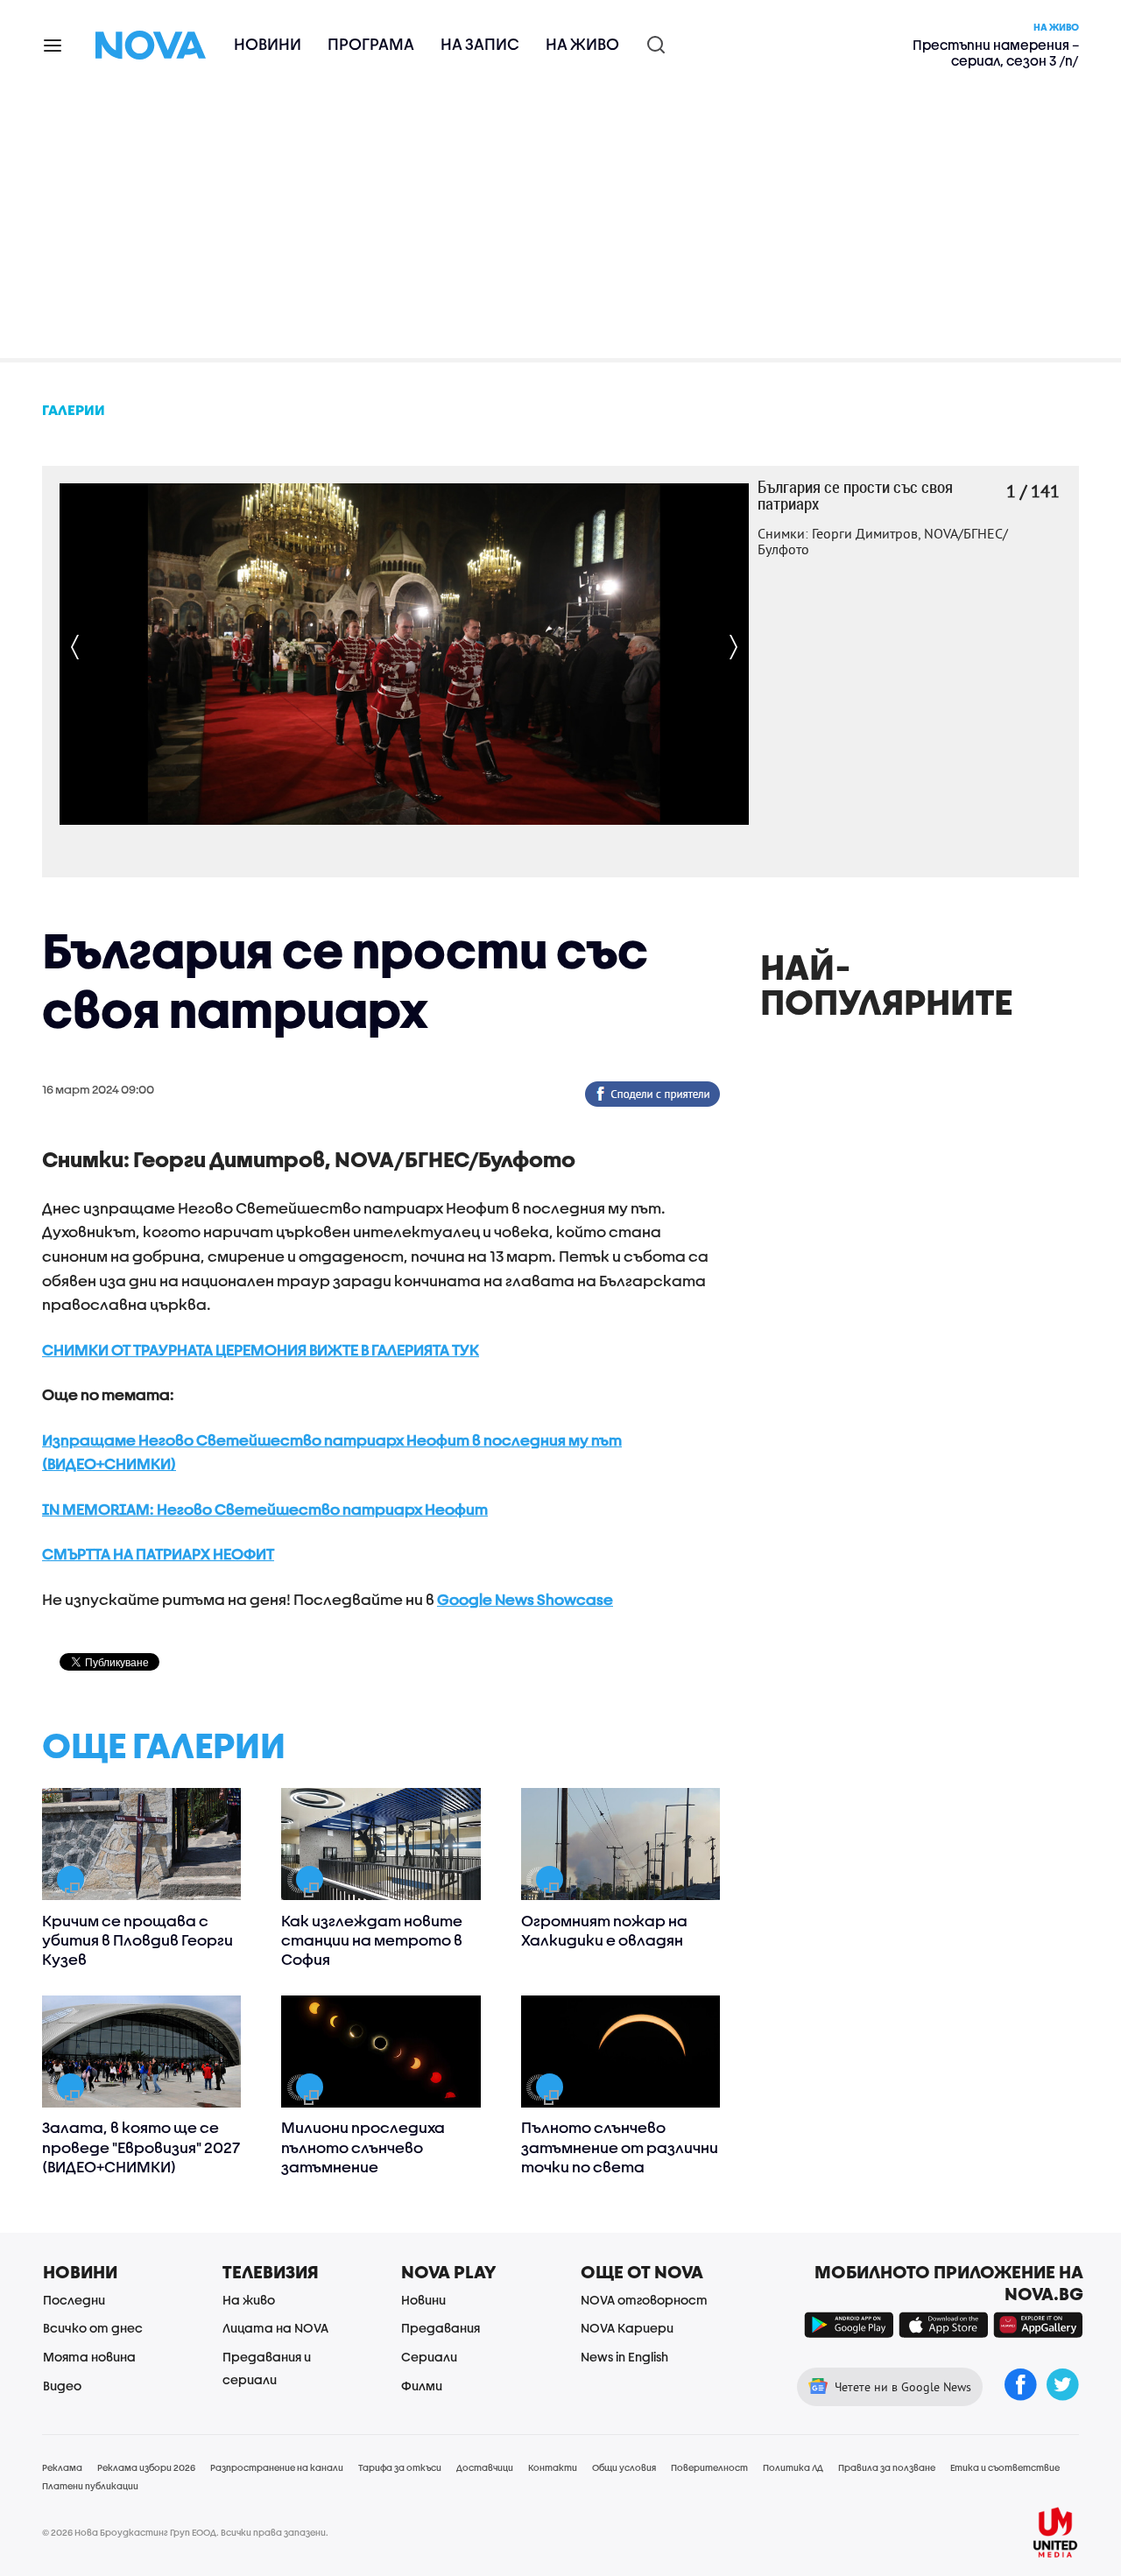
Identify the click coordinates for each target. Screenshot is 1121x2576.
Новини (268, 44)
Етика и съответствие (1005, 2467)
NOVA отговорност (644, 2300)
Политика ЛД (793, 2467)
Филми (422, 2386)
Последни (74, 2300)
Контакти (553, 2467)
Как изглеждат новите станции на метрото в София (372, 1940)
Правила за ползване (887, 2467)
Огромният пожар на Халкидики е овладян (604, 1930)
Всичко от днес (93, 2328)
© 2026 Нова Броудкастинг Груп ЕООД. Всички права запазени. (185, 2532)
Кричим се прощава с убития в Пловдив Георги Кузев (137, 1940)
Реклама (62, 2467)
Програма (371, 44)
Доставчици (485, 2467)
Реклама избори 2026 (146, 2467)
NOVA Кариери (627, 2328)
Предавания (441, 2328)
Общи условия (624, 2467)
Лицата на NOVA (275, 2328)
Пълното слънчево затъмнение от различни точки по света (620, 2147)
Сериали (429, 2357)
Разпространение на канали (277, 2467)
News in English (624, 2357)
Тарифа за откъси (400, 2467)
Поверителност (709, 2467)
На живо (582, 44)
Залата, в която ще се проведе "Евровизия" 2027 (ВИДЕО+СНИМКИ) (141, 2147)
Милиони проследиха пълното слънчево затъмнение (363, 2147)
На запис (480, 44)
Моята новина (89, 2357)
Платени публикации (90, 2486)
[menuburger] (53, 44)
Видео (62, 2386)
